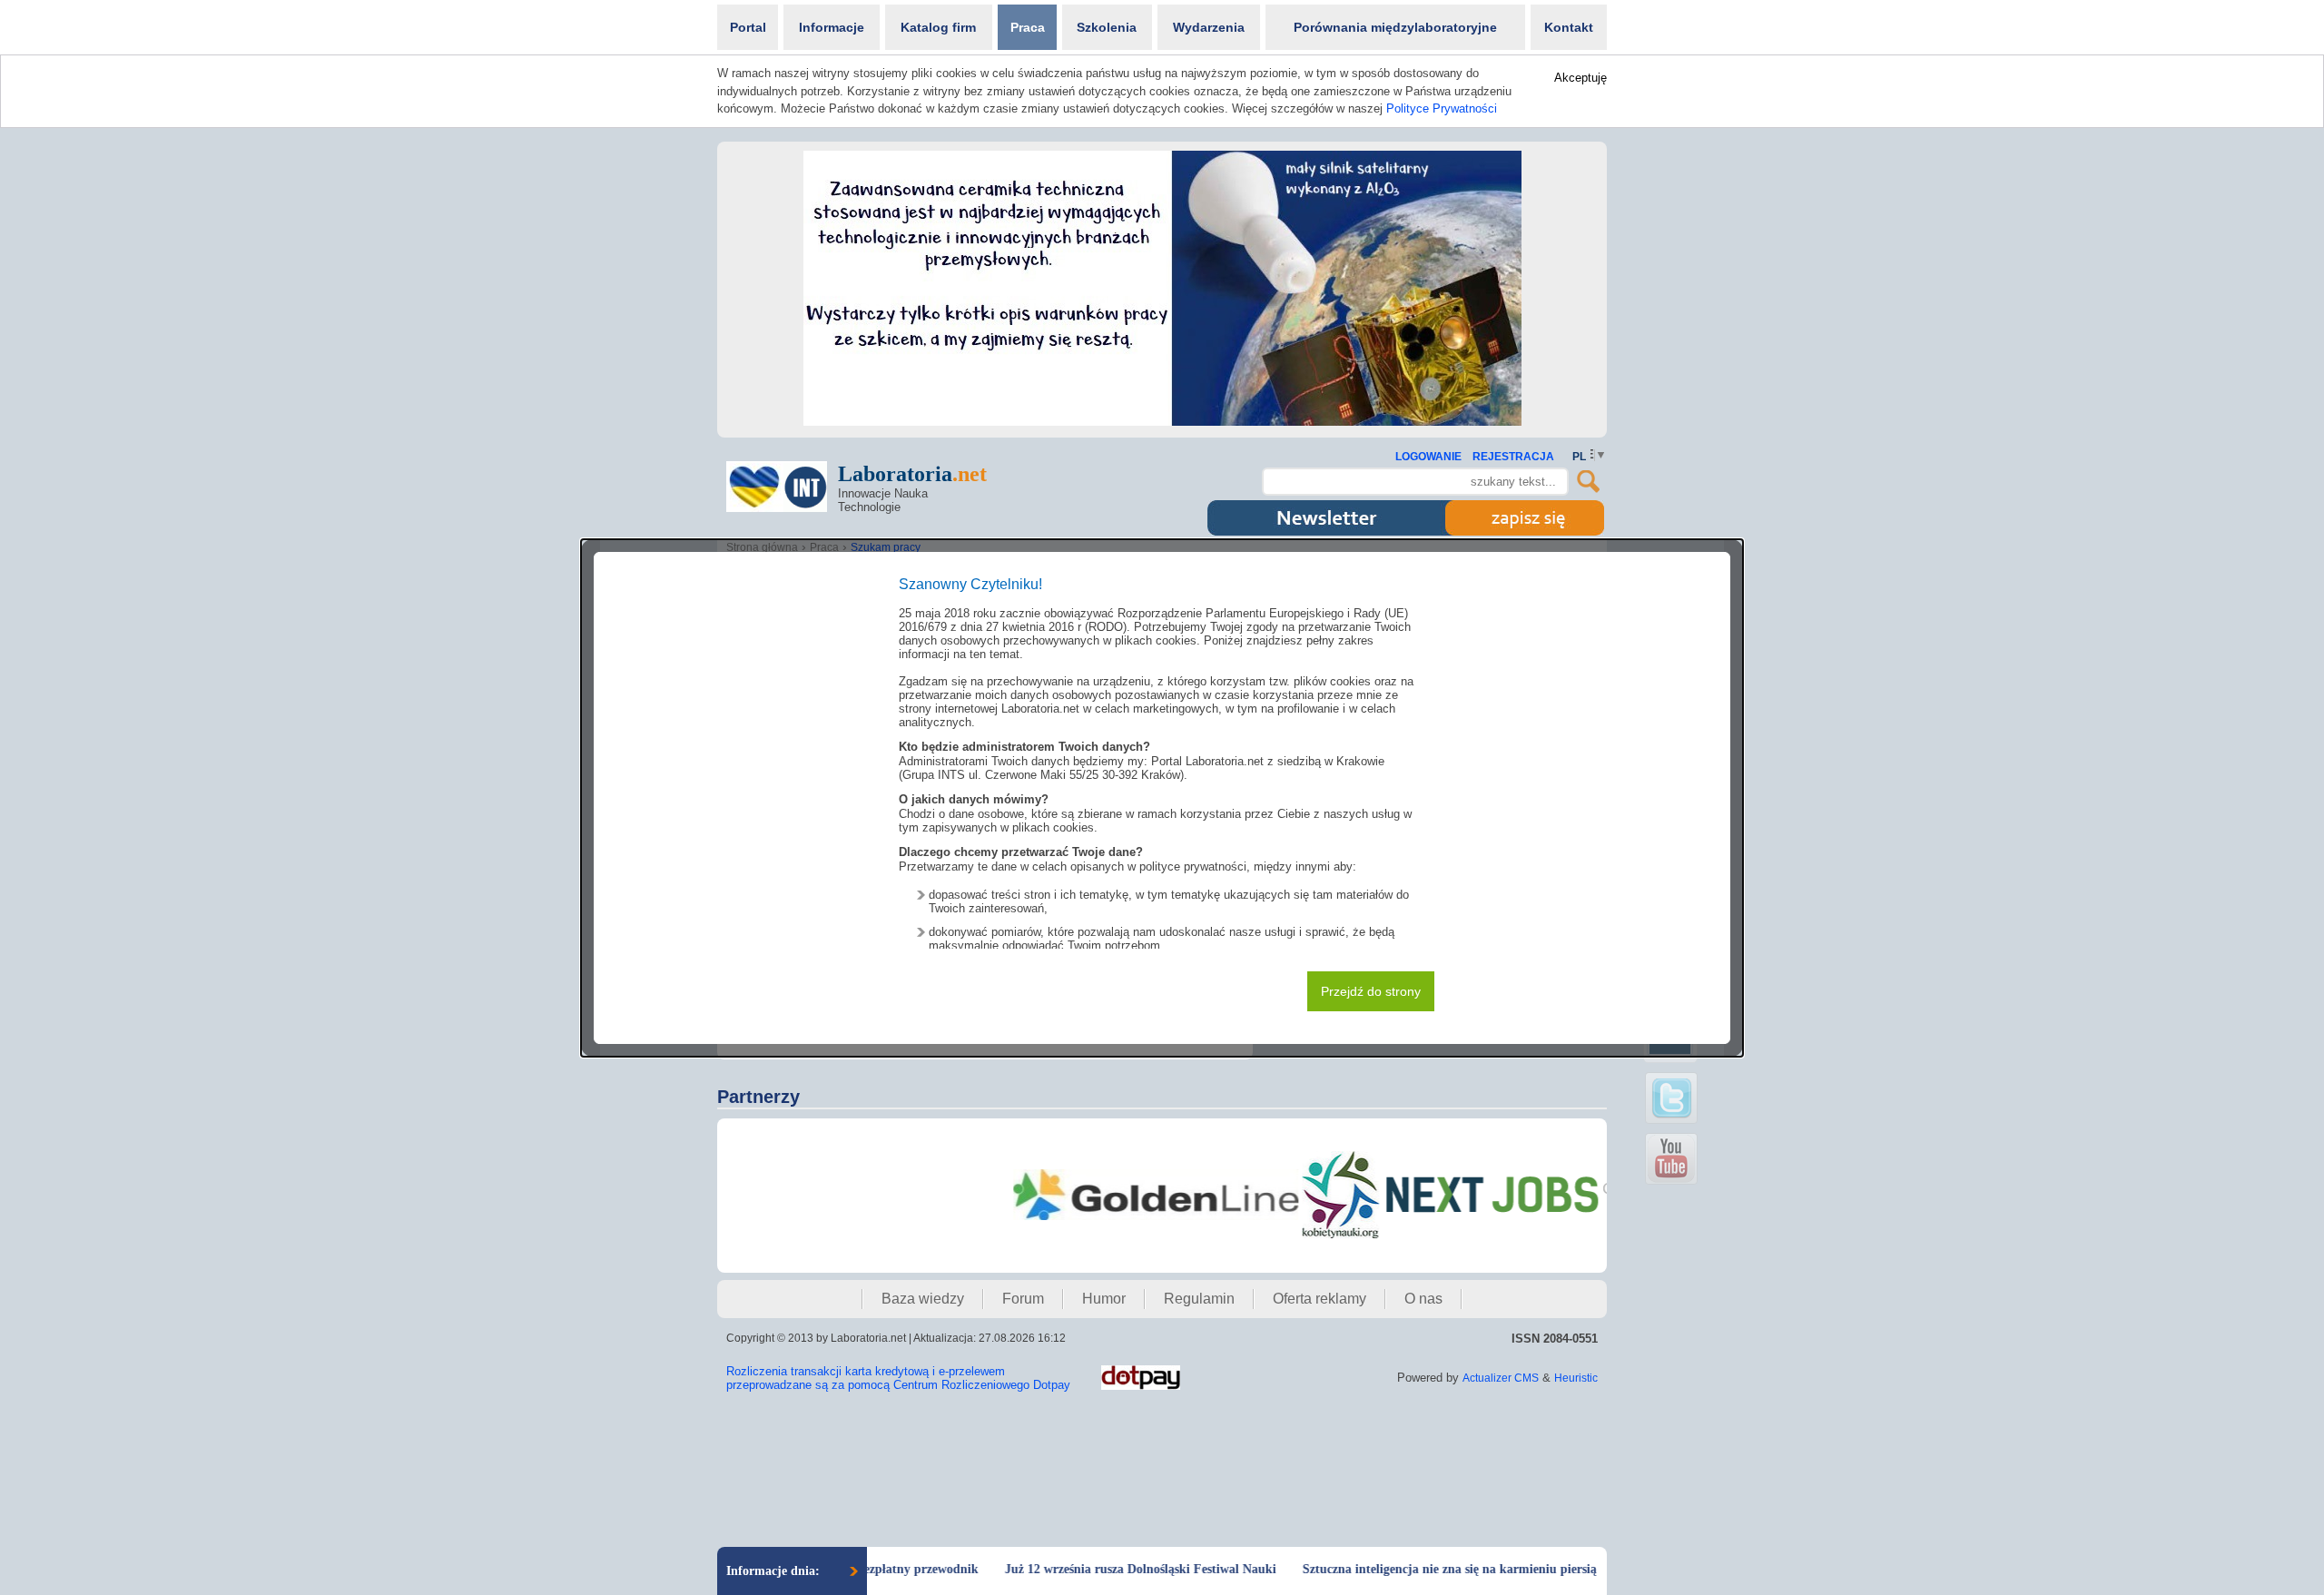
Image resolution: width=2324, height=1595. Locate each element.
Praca (1028, 27)
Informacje (832, 27)
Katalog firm (938, 27)
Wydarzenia (1209, 27)
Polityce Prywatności (1442, 108)
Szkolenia (1107, 27)
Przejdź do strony (1371, 991)
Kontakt (1569, 27)
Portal (748, 27)
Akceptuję (1581, 78)
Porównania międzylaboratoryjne (1395, 27)
